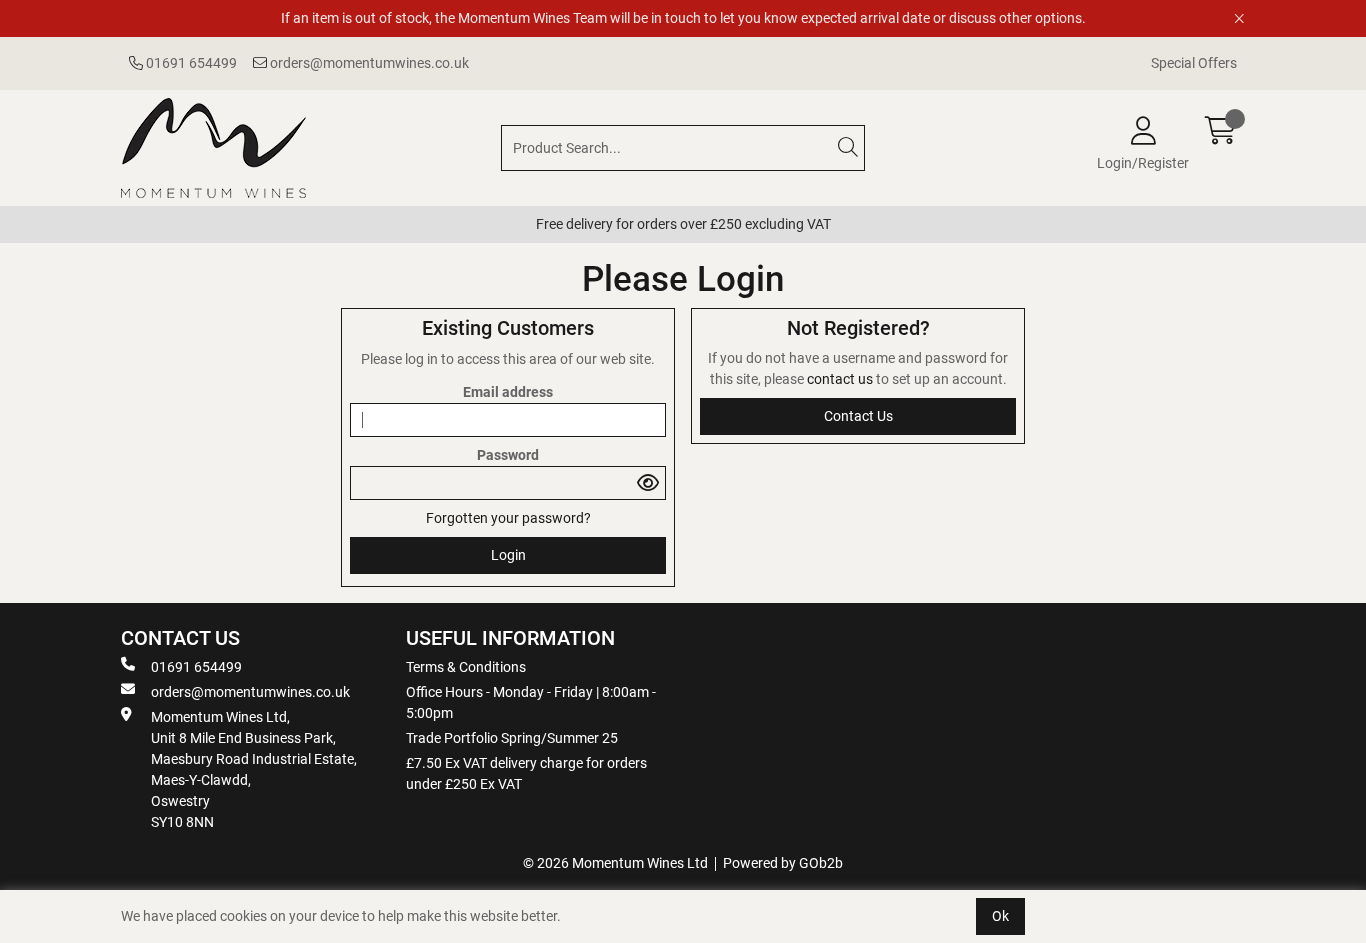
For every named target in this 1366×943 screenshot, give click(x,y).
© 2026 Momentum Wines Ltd (615, 863)
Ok (1000, 916)
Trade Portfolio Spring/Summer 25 (512, 738)
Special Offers (1194, 63)
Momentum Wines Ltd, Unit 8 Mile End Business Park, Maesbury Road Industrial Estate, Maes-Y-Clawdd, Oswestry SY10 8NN (254, 769)
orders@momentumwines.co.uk (368, 63)
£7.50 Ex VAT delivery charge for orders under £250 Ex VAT (526, 773)
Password (508, 455)
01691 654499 (190, 63)
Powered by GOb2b (783, 863)
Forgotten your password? (508, 518)
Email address (508, 392)
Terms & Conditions (466, 667)
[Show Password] (648, 483)
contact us (841, 379)
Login (508, 555)
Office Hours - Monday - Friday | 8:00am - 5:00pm (531, 702)
